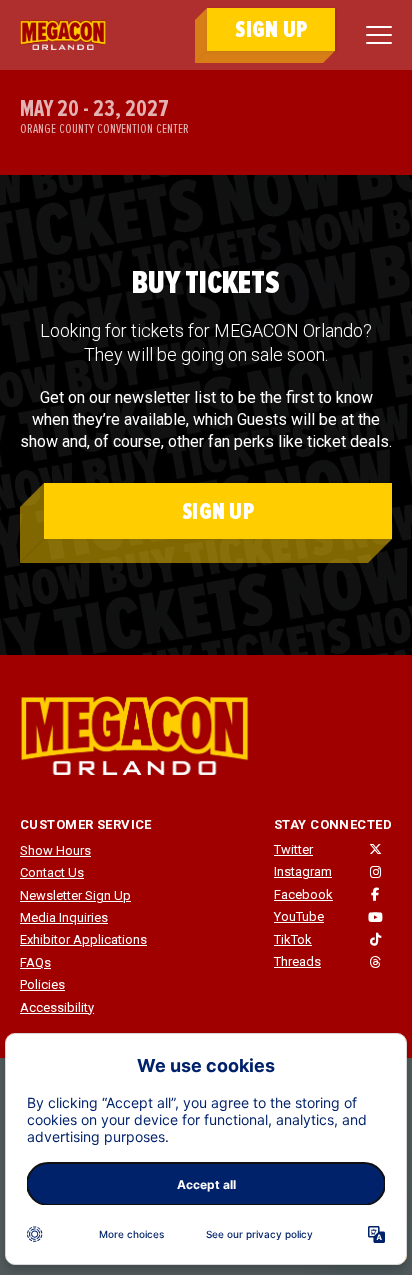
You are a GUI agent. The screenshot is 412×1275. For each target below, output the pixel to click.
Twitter (293, 849)
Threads (297, 961)
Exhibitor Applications (83, 939)
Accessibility (57, 1007)
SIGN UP (271, 29)
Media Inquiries (64, 917)
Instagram (303, 871)
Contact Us (52, 872)
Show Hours (55, 850)
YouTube (299, 916)
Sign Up (218, 511)
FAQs (35, 962)
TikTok (293, 939)
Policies (42, 984)
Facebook (303, 894)
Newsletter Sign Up (75, 895)
